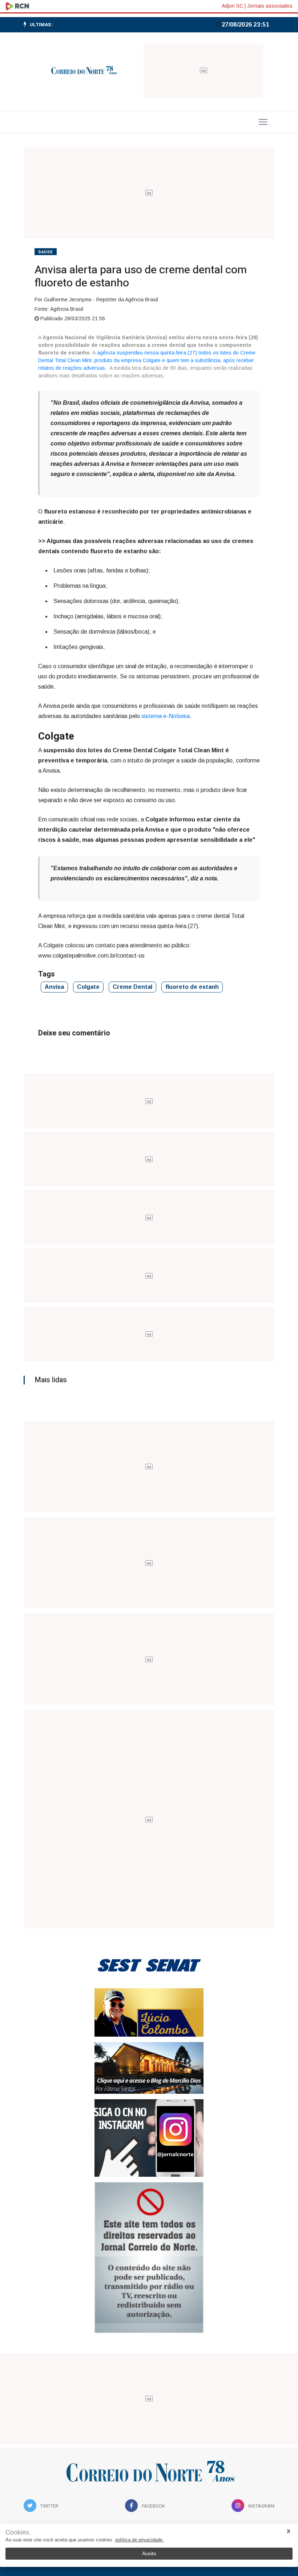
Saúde (46, 252)
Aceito (149, 2553)
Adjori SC (232, 6)
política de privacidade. (140, 2540)
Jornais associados (270, 6)
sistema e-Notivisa (166, 716)
